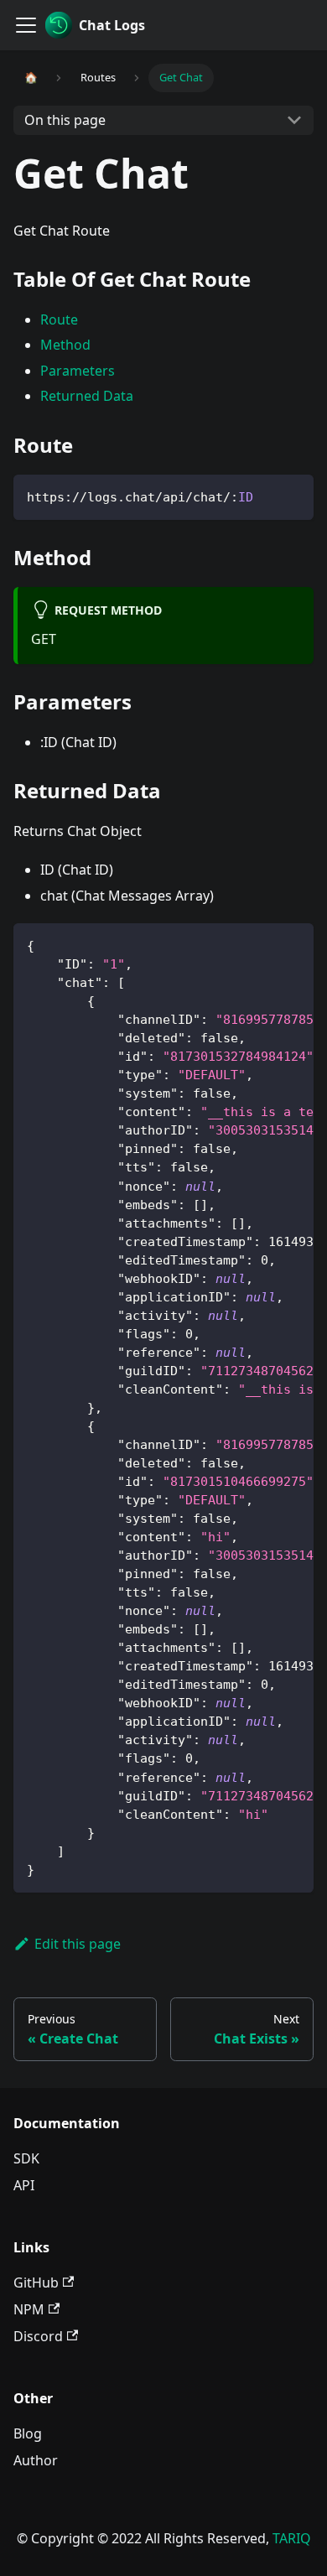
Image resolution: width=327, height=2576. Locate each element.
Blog (28, 2433)
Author (36, 2460)
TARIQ (292, 2538)
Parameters (78, 371)
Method (65, 345)
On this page (65, 120)
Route (59, 319)
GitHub (36, 2283)
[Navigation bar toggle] (26, 25)
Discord (38, 2336)
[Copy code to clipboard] (293, 495)
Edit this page (78, 1944)
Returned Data (87, 396)
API (24, 2185)
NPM (29, 2309)
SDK (26, 2158)
